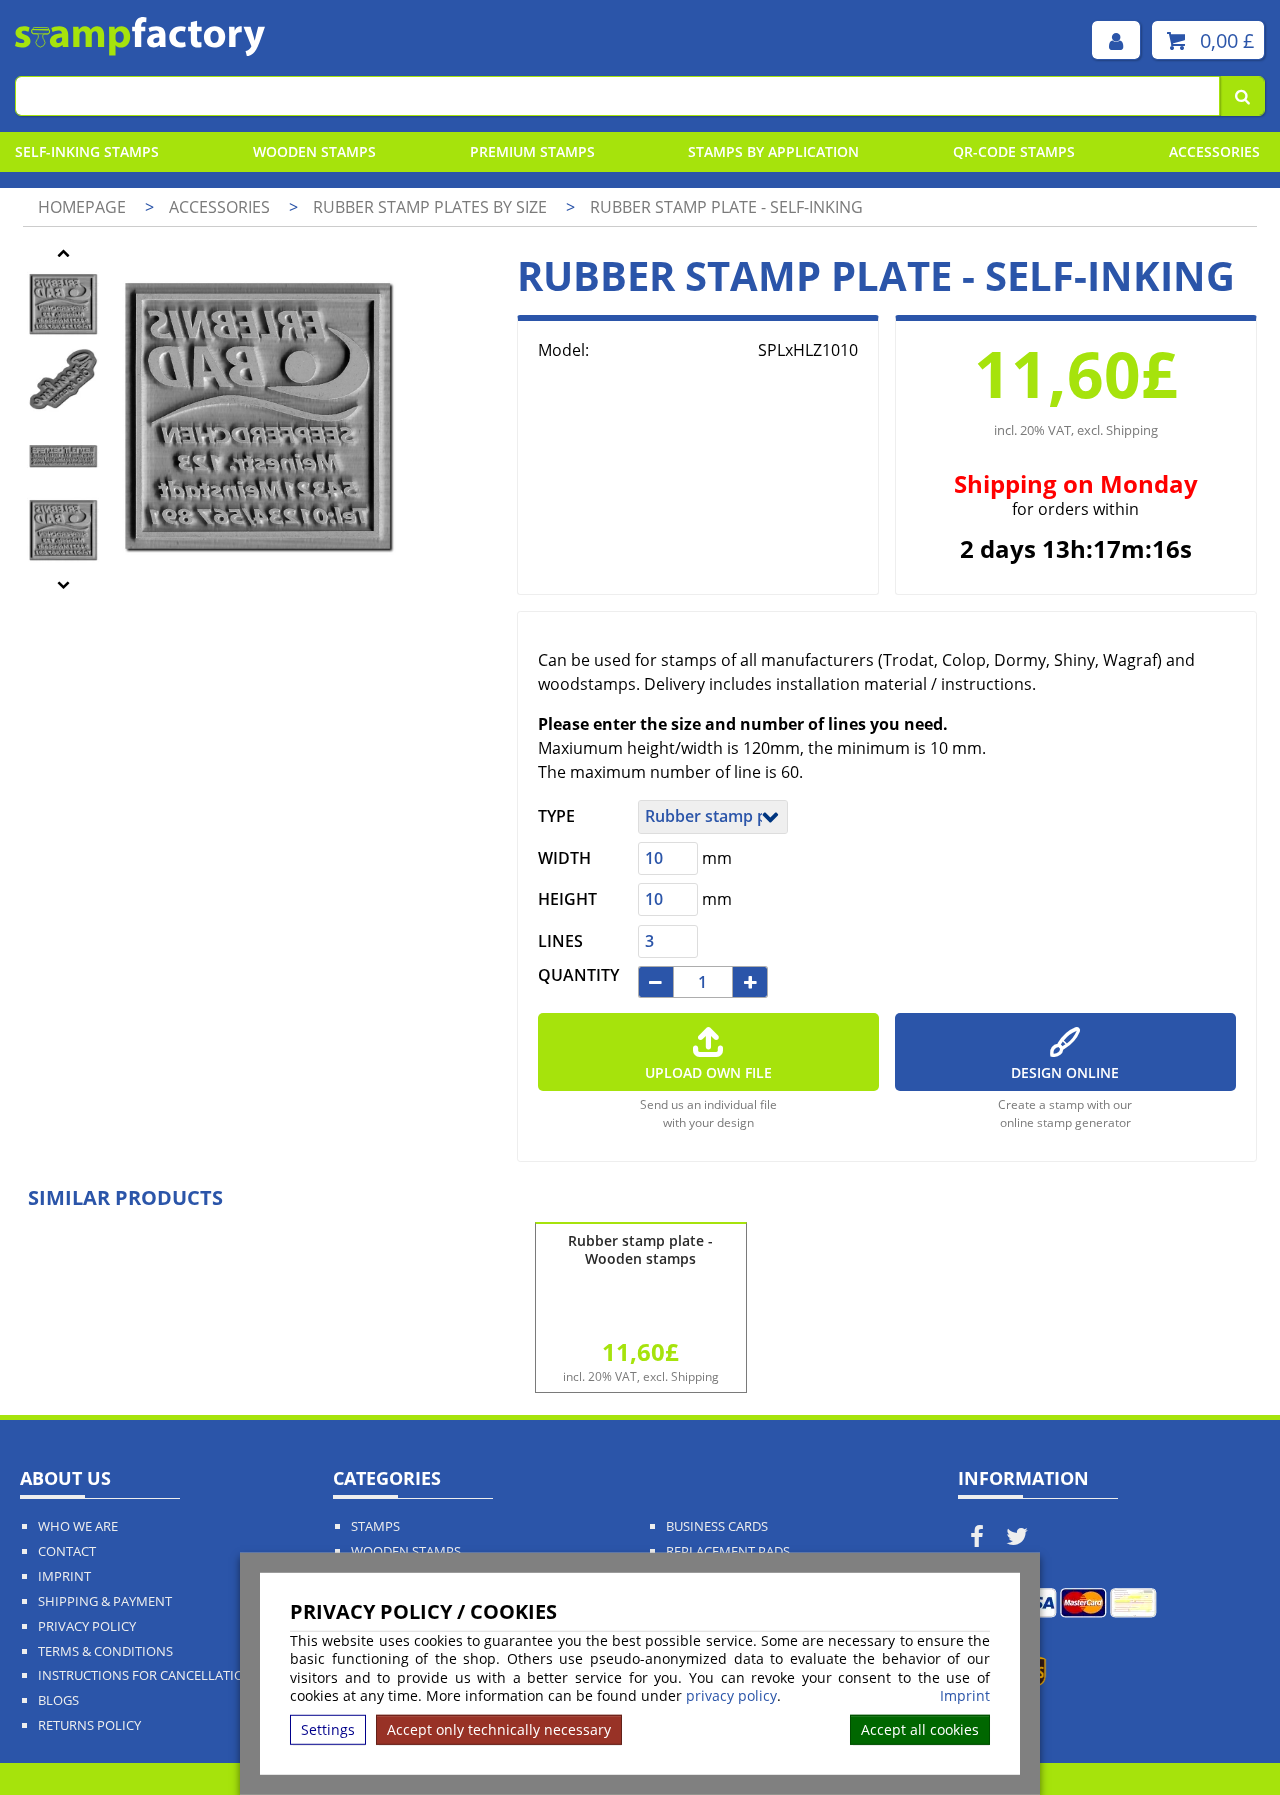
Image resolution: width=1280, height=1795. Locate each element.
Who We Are (78, 1526)
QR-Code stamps (1014, 151)
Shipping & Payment (105, 1601)
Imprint (965, 1696)
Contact (67, 1551)
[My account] (1116, 40)
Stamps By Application (773, 151)
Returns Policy (89, 1725)
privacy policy (731, 1695)
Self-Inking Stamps (87, 151)
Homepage (82, 207)
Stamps (375, 1526)
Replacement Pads (728, 1551)
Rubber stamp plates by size (432, 207)
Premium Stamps (532, 151)
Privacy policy (87, 1626)
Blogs (58, 1700)
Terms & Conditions (105, 1651)
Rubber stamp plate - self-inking (726, 207)
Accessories (1214, 151)
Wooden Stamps (314, 151)
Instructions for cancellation (146, 1675)
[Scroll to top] (1219, 1736)
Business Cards (717, 1526)
